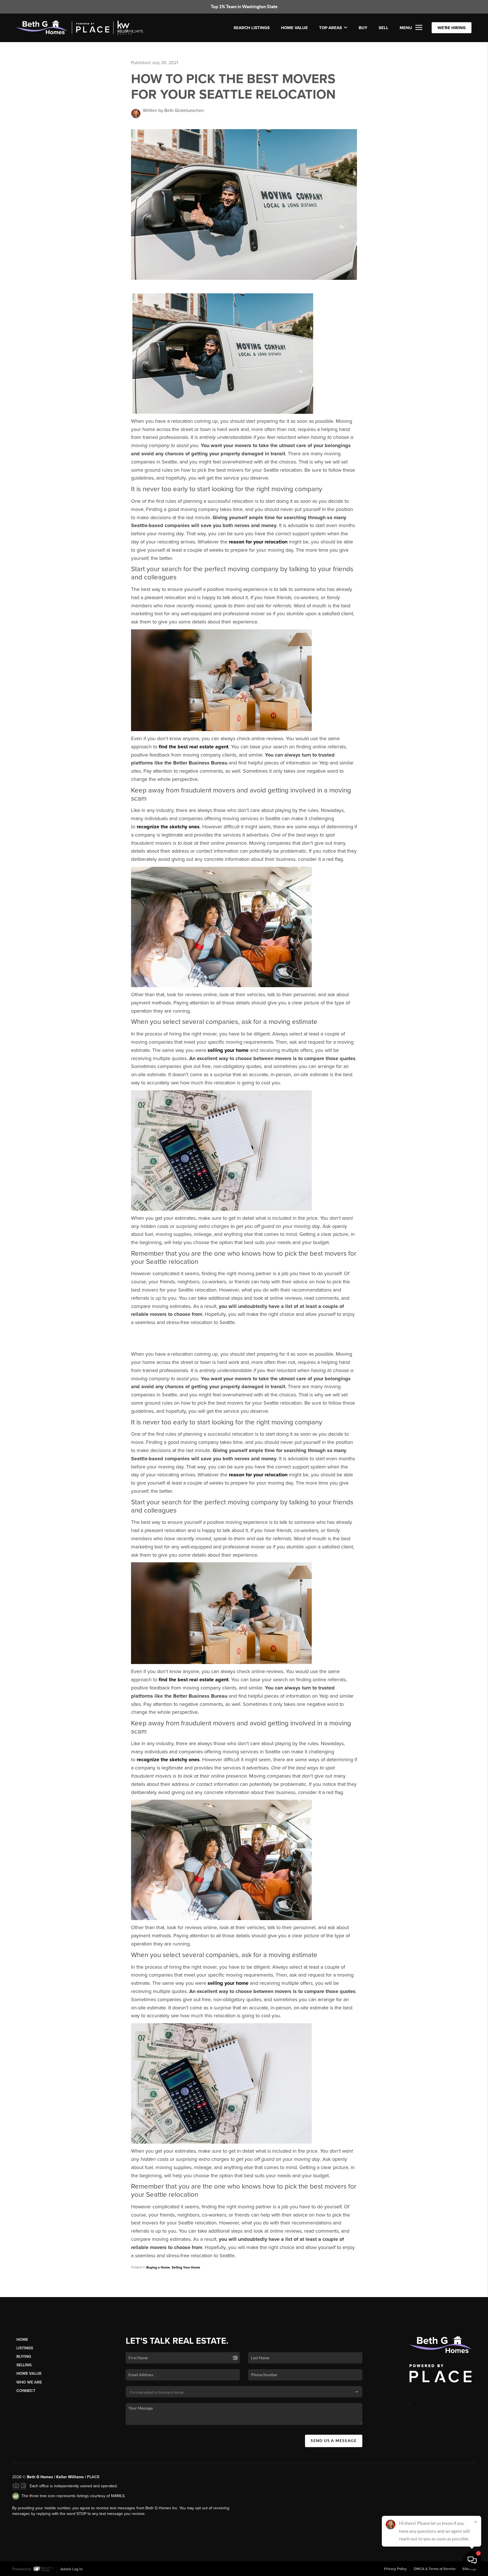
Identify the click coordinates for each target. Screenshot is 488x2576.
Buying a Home (158, 2267)
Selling (24, 2365)
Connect (26, 2391)
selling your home (228, 1050)
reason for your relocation (258, 542)
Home (22, 2340)
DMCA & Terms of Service (435, 2569)
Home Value (294, 28)
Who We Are (29, 2382)
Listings (25, 2348)
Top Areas (331, 28)
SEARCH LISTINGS (252, 28)
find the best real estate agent (194, 747)
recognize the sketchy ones (168, 827)
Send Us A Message (334, 2441)
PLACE (93, 2477)
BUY (363, 28)
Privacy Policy (395, 2569)
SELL (384, 28)
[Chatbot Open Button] (472, 2560)
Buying (24, 2357)
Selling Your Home (186, 2267)
